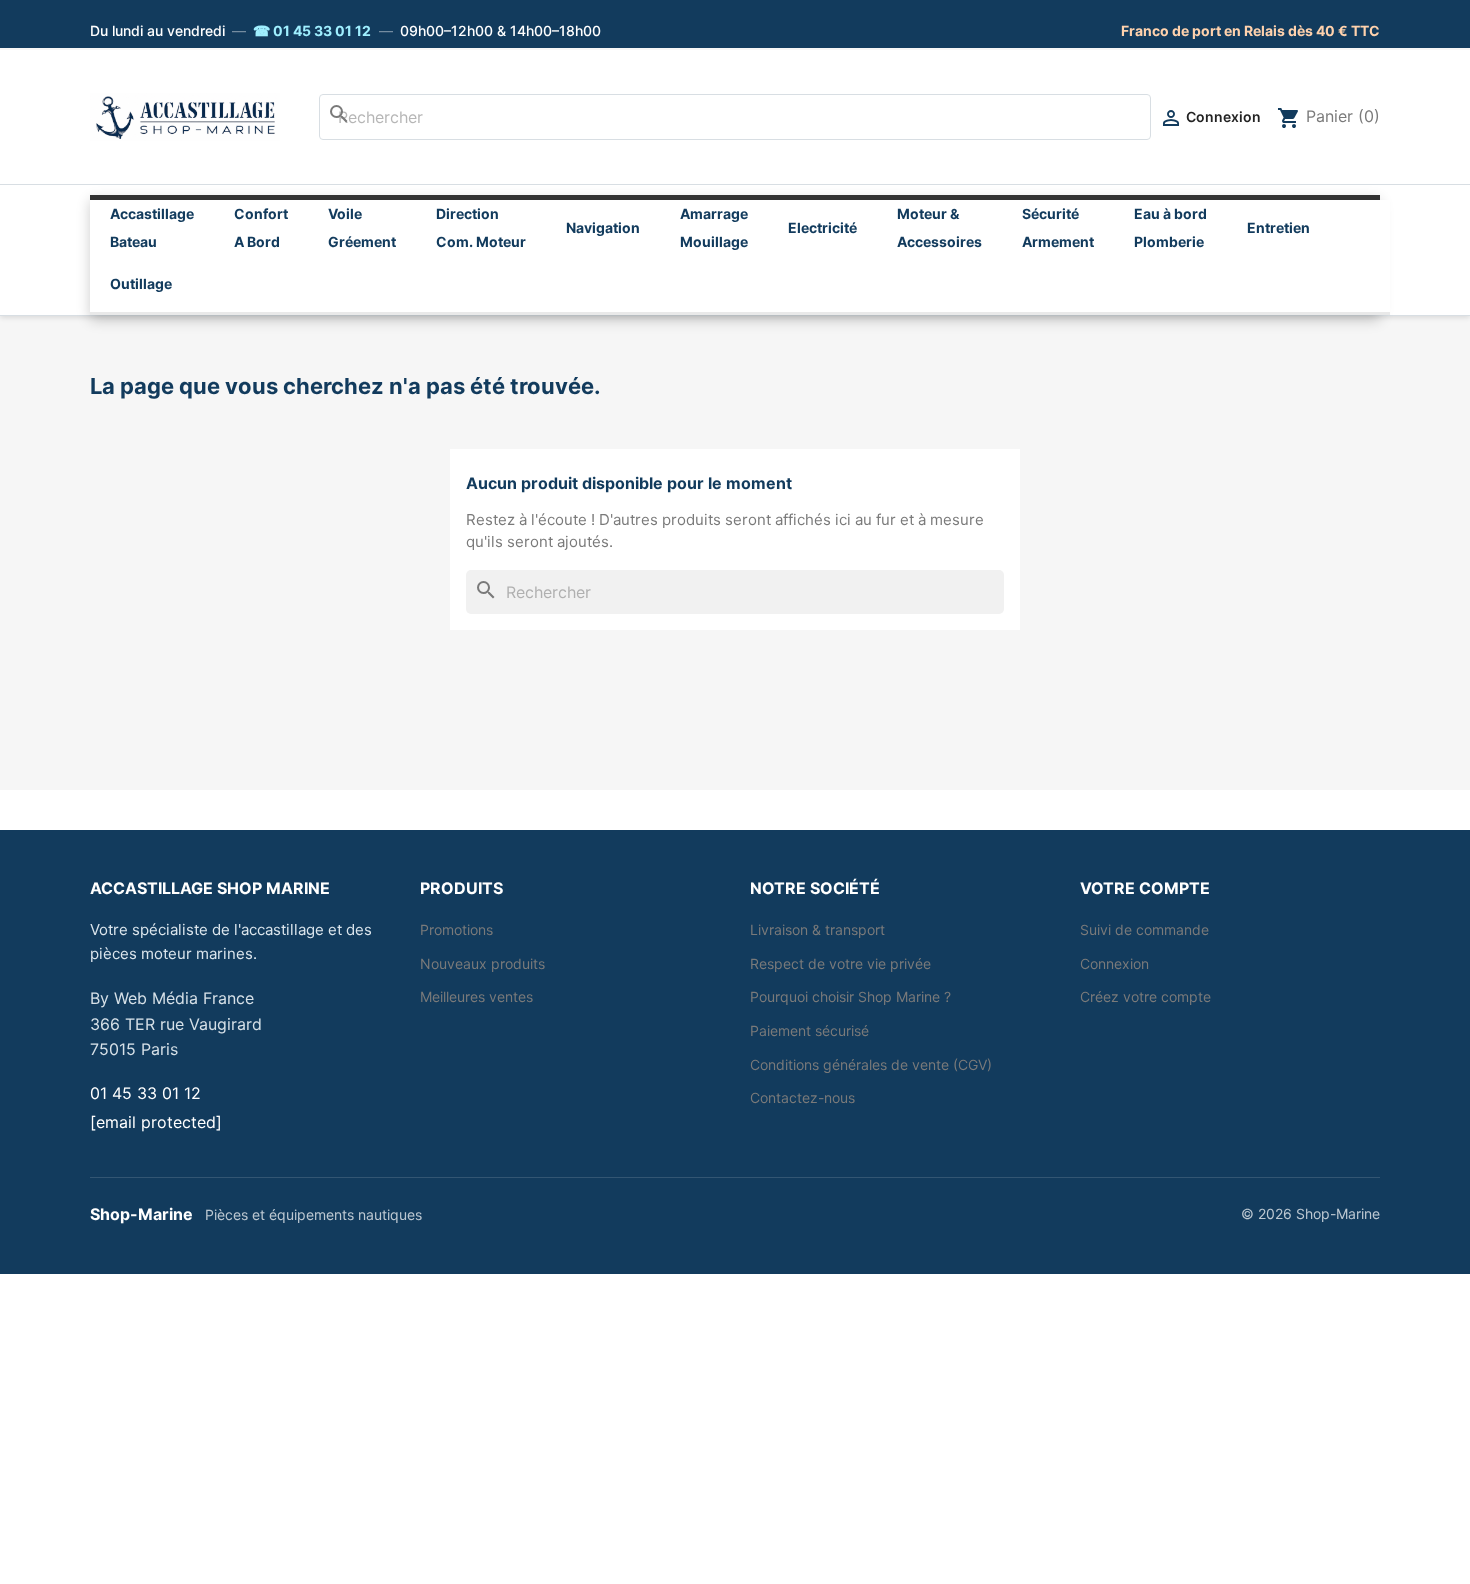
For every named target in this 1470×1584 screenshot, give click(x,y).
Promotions (456, 929)
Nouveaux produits (482, 963)
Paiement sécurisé (809, 1030)
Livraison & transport (817, 929)
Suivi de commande (1144, 929)
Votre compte (1145, 888)
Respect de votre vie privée (840, 963)
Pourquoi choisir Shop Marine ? (850, 996)
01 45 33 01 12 (145, 1093)
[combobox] (735, 117)
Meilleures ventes (476, 996)
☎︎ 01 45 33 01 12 (312, 30)
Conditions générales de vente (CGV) (871, 1064)
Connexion (1114, 963)
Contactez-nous (802, 1097)
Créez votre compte (1145, 996)
